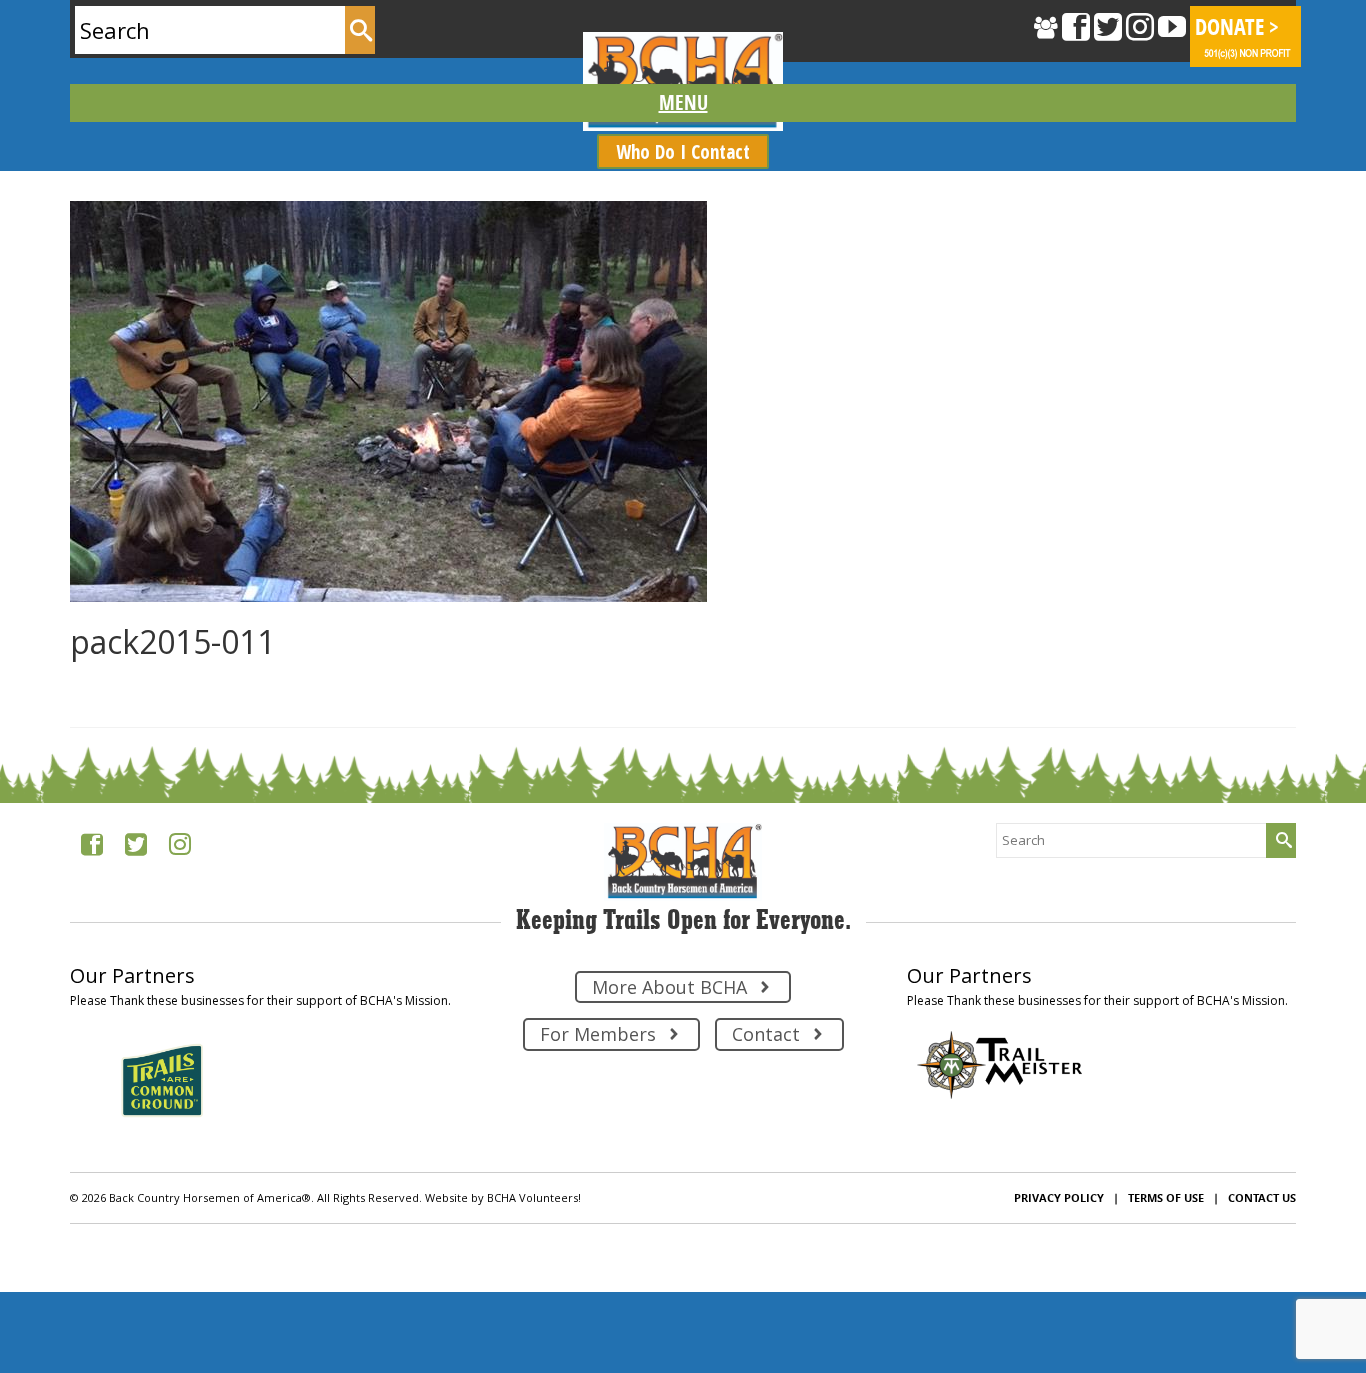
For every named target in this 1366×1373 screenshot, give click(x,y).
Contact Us (1262, 1197)
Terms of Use (1166, 1197)
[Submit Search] (360, 30)
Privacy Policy (1059, 1197)
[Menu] (683, 103)
